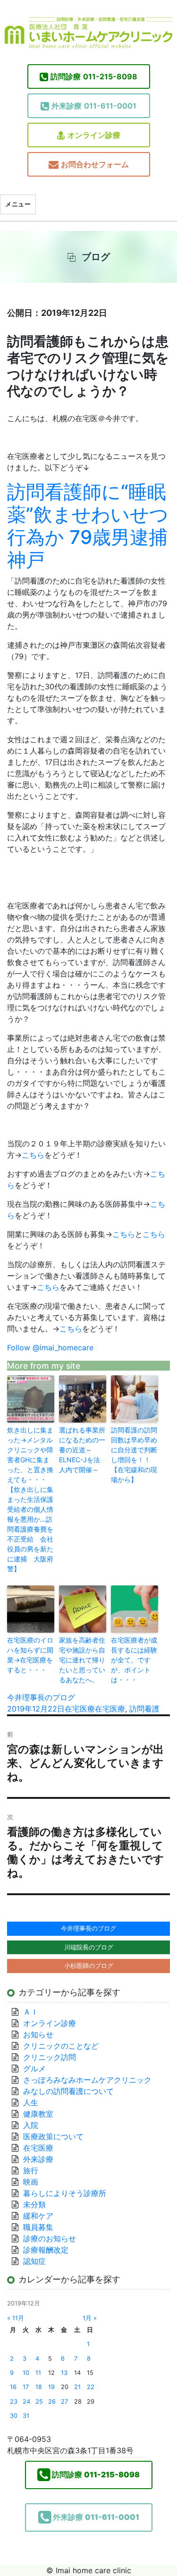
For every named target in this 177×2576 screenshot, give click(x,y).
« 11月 (16, 2318)
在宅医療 (80, 1709)
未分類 (34, 2204)
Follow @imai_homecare (50, 1347)
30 (14, 2416)
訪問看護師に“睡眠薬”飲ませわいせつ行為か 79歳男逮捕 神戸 (88, 526)
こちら (33, 1155)
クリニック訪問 (50, 2057)
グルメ (34, 2068)
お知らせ (38, 2034)
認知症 (34, 2261)
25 (39, 2402)
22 (91, 2387)
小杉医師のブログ (89, 1966)
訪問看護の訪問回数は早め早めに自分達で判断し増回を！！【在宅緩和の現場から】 (134, 1455)
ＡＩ (31, 2012)
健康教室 (38, 2114)
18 (39, 2387)
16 (13, 2387)
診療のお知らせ (50, 2238)
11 (38, 2373)
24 (26, 2402)
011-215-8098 (94, 76)
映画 (31, 2182)
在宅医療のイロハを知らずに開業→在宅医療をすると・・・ (30, 1655)
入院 (31, 2125)
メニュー (18, 204)
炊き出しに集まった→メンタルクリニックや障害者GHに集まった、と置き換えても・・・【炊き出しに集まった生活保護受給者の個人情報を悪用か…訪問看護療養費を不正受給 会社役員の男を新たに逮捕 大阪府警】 (30, 1499)
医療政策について (53, 2136)
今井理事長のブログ (41, 1697)
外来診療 (38, 2159)
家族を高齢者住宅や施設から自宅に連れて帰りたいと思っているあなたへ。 (82, 1660)
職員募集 (38, 2227)
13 (64, 2373)
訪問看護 (144, 1709)
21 (77, 2387)
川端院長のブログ (89, 1947)
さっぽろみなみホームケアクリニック (87, 2080)
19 (51, 2387)
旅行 (31, 2170)
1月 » (90, 2318)
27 (64, 2402)
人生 (31, 2102)
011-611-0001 (94, 106)
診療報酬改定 (46, 2250)
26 (52, 2402)
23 (14, 2402)
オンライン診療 (94, 135)
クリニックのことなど (61, 2046)
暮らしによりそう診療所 (65, 2193)
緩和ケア (42, 2216)
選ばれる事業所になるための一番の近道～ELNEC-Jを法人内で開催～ (82, 1450)
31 (26, 2416)
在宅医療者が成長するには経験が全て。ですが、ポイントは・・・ (134, 1660)
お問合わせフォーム (95, 164)
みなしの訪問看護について (68, 2091)
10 (26, 2373)
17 (26, 2387)
